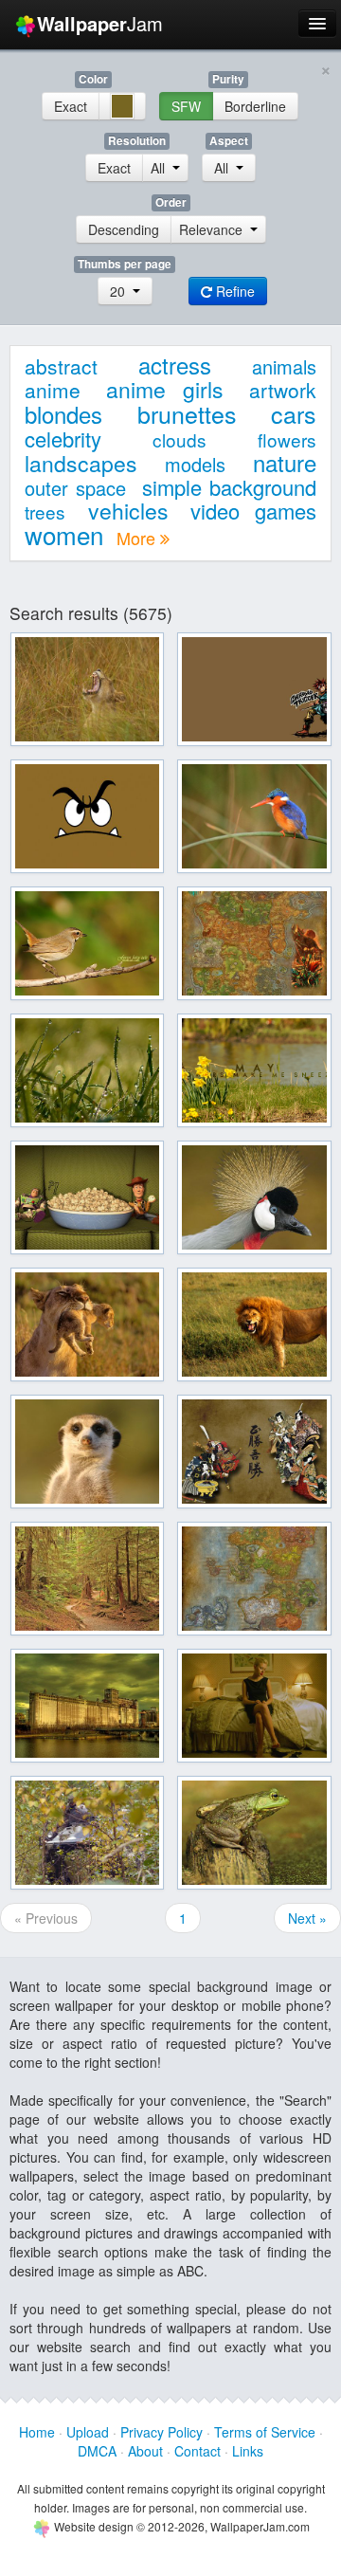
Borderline (255, 106)
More (138, 538)
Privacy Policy (162, 2432)
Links (248, 2451)
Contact (197, 2451)
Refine (233, 291)
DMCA (97, 2451)
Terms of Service (265, 2432)
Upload (88, 2432)
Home (37, 2432)
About (145, 2451)
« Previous (46, 1918)
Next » (307, 1918)
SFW (186, 106)
